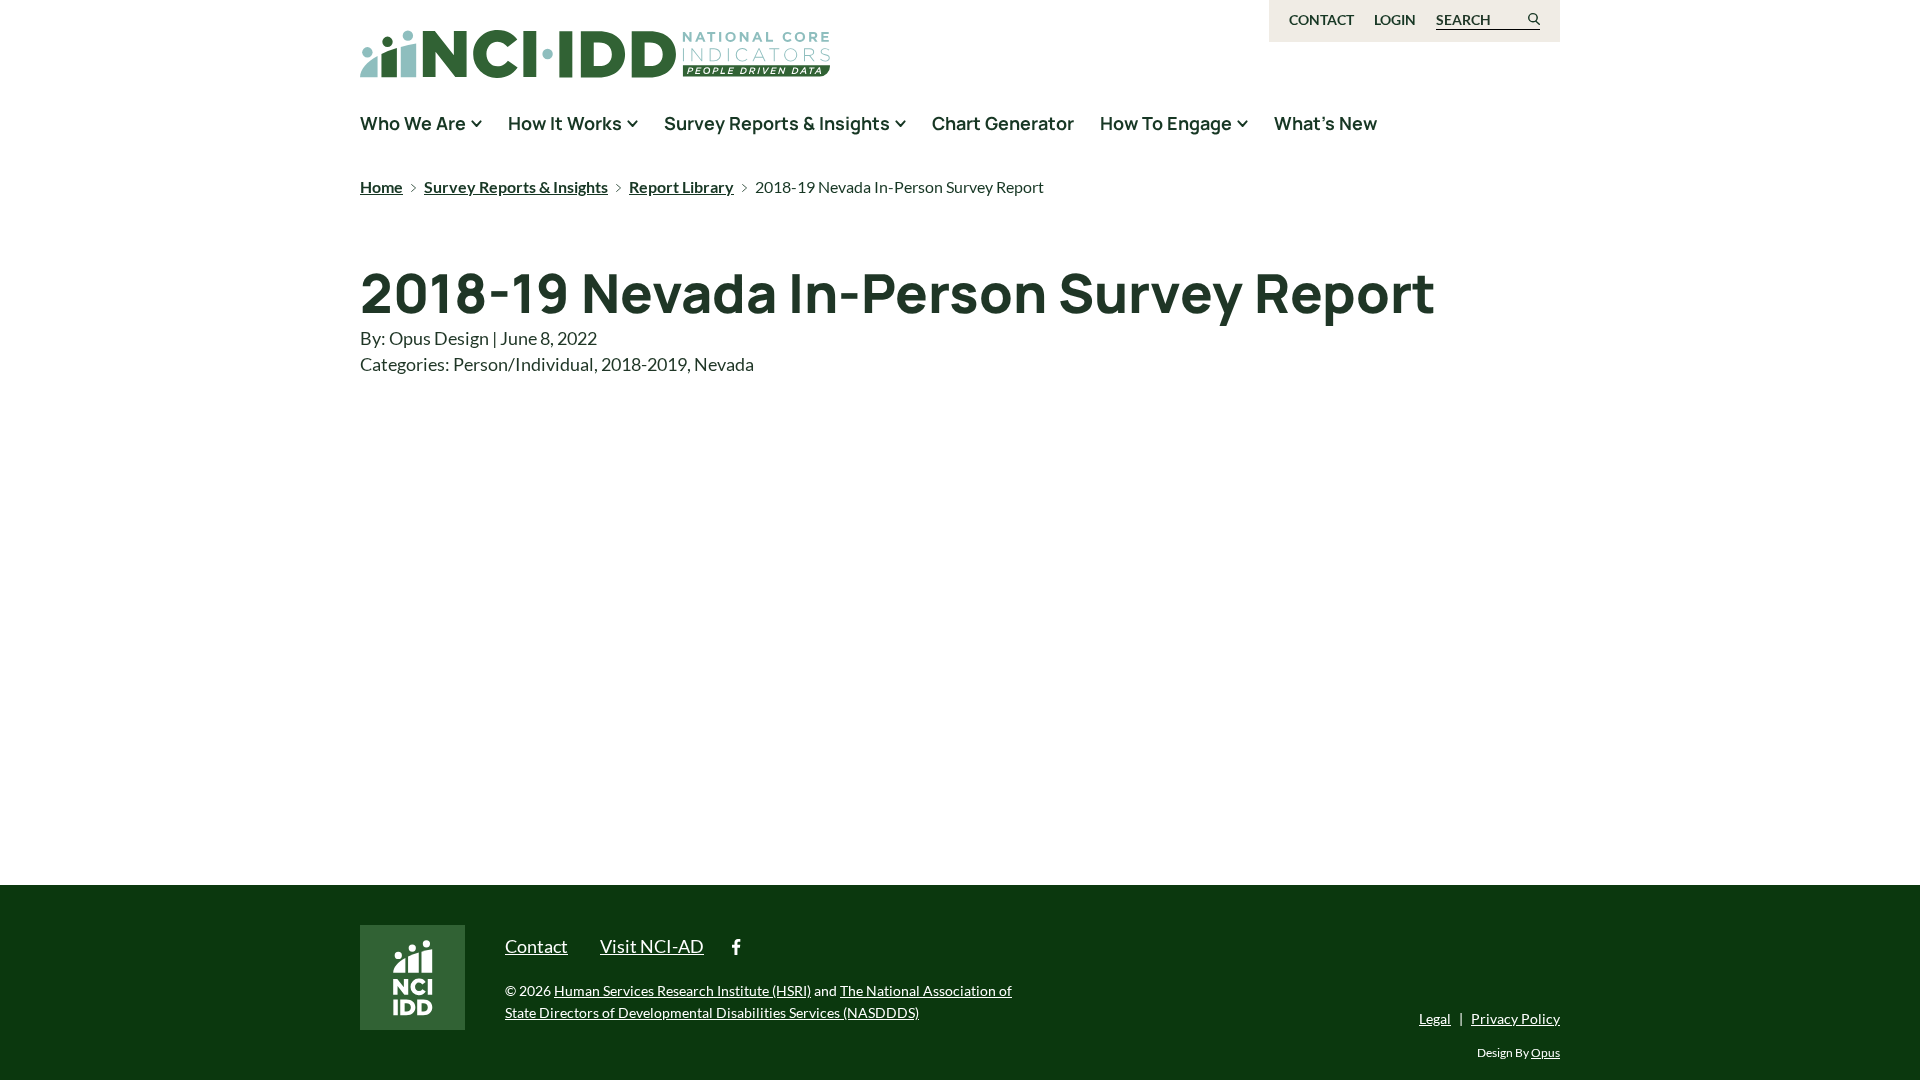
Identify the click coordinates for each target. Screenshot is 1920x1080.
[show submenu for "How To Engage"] (1242, 123)
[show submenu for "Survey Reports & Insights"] (900, 123)
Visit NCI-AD (652, 946)
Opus (1545, 1052)
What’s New (1325, 123)
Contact (1321, 19)
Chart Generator (1003, 123)
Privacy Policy (1515, 1018)
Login (1395, 19)
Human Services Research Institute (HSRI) (682, 990)
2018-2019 (644, 364)
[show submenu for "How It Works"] (632, 123)
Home (381, 186)
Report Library (681, 186)
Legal (1435, 1018)
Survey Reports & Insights (516, 186)
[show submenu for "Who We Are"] (476, 123)
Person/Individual (523, 364)
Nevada (724, 364)
